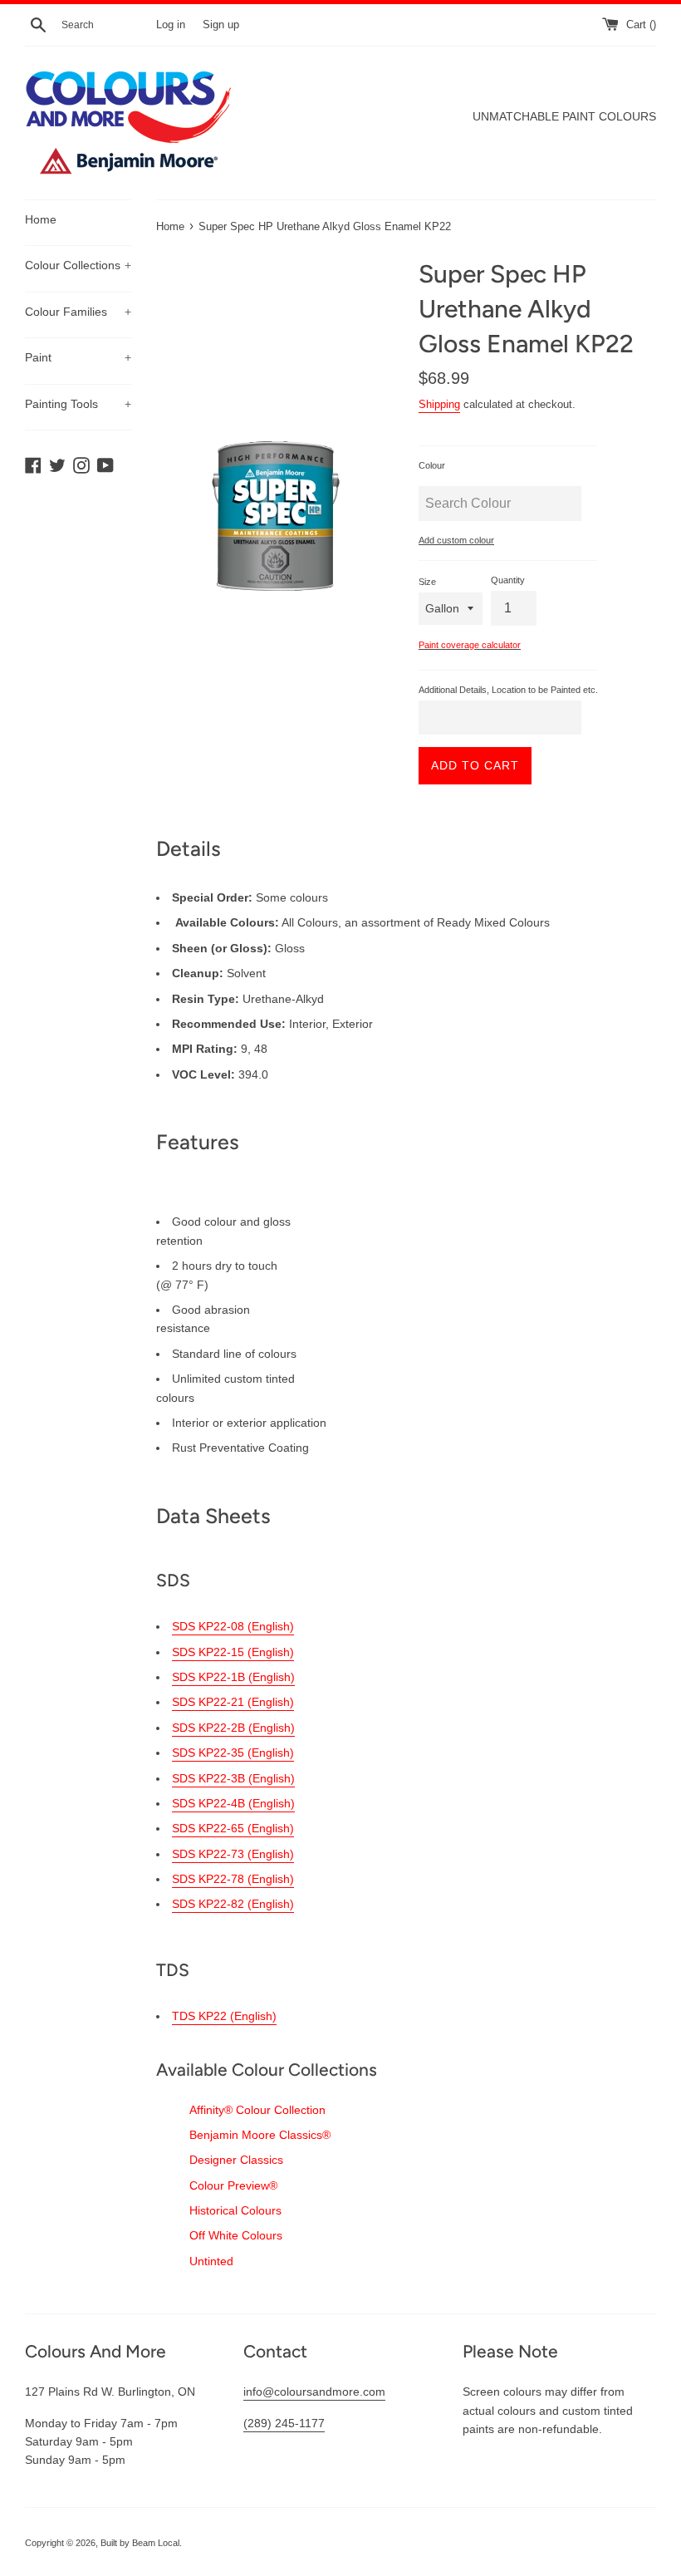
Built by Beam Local (140, 2543)
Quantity (508, 580)
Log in (171, 25)
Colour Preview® (233, 2185)
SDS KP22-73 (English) (233, 1854)
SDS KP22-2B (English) (233, 1728)
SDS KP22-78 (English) (233, 1879)
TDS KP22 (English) (224, 2016)
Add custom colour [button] (456, 540)
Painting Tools (78, 404)
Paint (78, 357)
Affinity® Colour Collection (257, 2110)
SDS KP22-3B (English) (233, 1778)
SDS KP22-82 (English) (233, 1904)
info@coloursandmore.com (314, 2392)
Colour (432, 465)
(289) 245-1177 (284, 2423)
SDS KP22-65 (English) (233, 1828)
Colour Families (78, 312)
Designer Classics (236, 2160)
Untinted (211, 2261)
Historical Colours (235, 2210)
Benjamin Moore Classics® (260, 2135)
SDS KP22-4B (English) (233, 1803)
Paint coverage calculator (470, 645)
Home (41, 219)
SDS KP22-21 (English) (233, 1702)
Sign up (221, 25)
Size (427, 582)
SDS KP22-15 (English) (233, 1652)
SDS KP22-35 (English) (233, 1753)
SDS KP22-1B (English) (233, 1677)
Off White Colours (236, 2235)
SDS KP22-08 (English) (233, 1626)
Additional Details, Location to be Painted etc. (508, 690)
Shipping (439, 404)
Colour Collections (78, 265)
